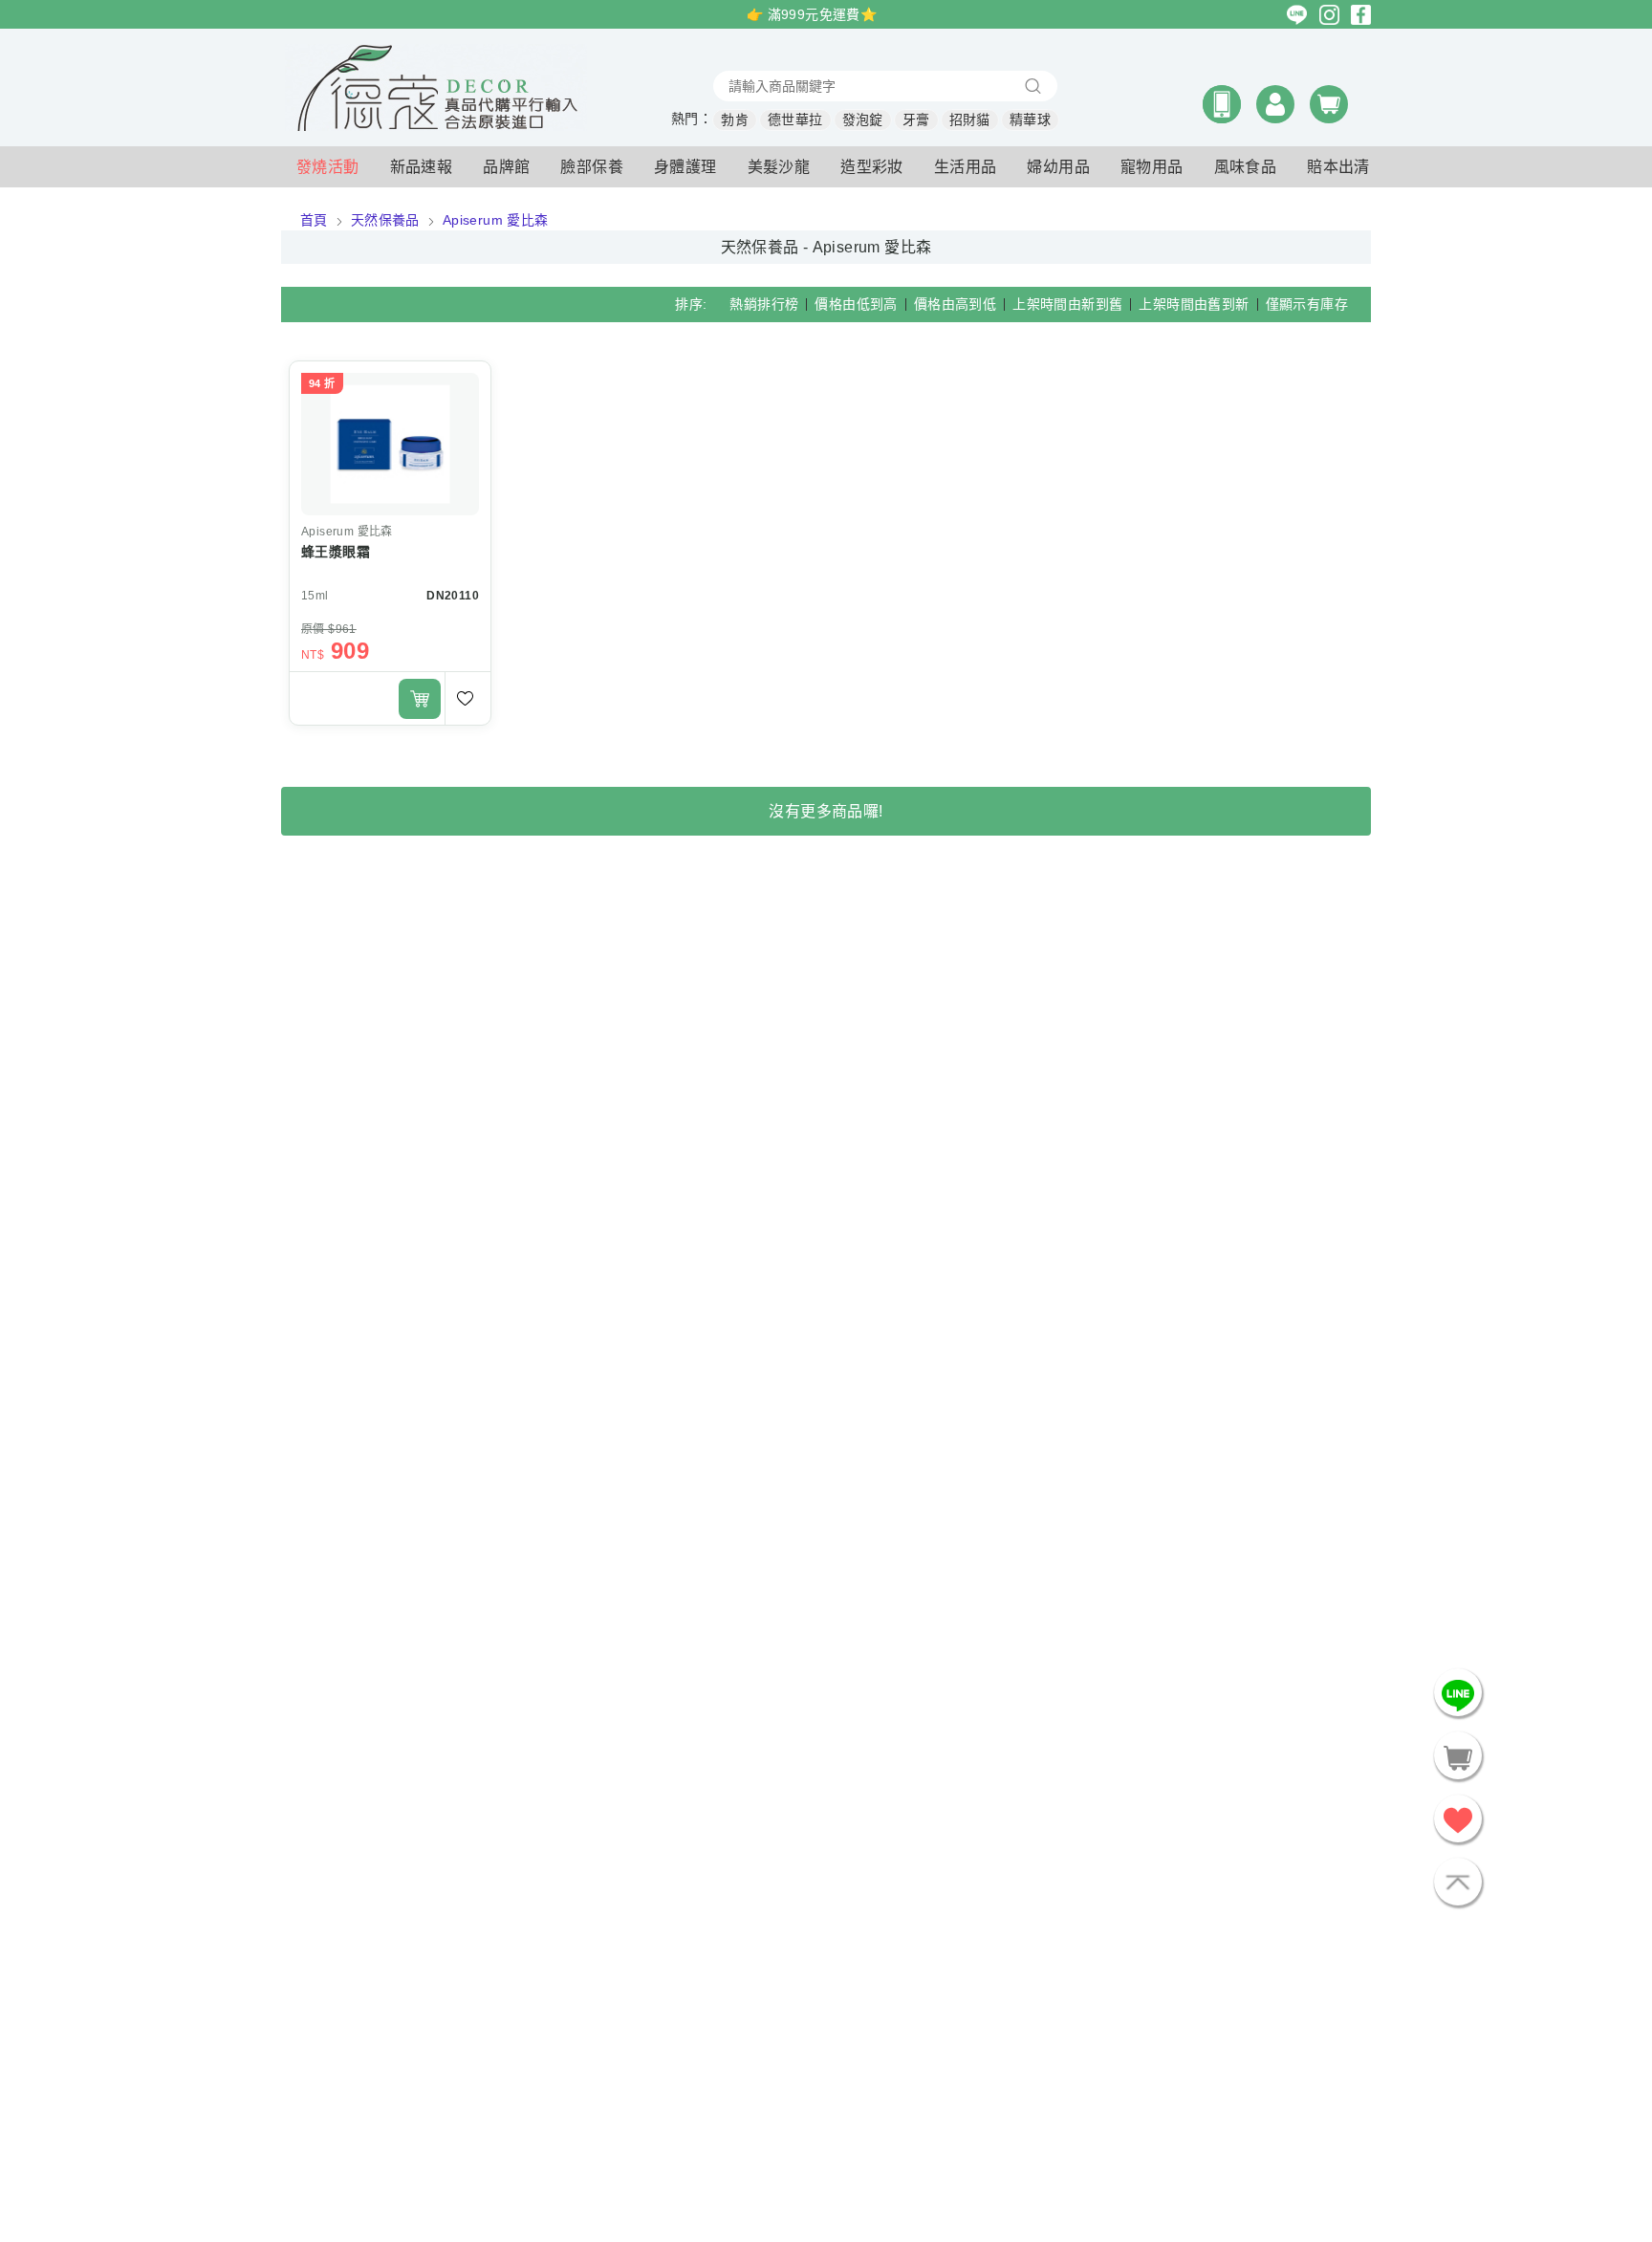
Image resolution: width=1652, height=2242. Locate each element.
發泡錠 (863, 120)
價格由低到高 (856, 304)
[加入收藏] (467, 698)
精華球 (1030, 120)
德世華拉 (795, 120)
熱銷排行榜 (764, 304)
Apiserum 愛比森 (496, 220)
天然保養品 (385, 220)
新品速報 (422, 167)
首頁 (314, 220)
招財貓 (970, 120)
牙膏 (916, 120)
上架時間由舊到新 (1194, 304)
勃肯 (735, 120)
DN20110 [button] (453, 596)
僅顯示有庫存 (1307, 304)
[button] (1222, 104)
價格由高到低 (955, 304)
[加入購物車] (420, 699)
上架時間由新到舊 (1067, 304)
